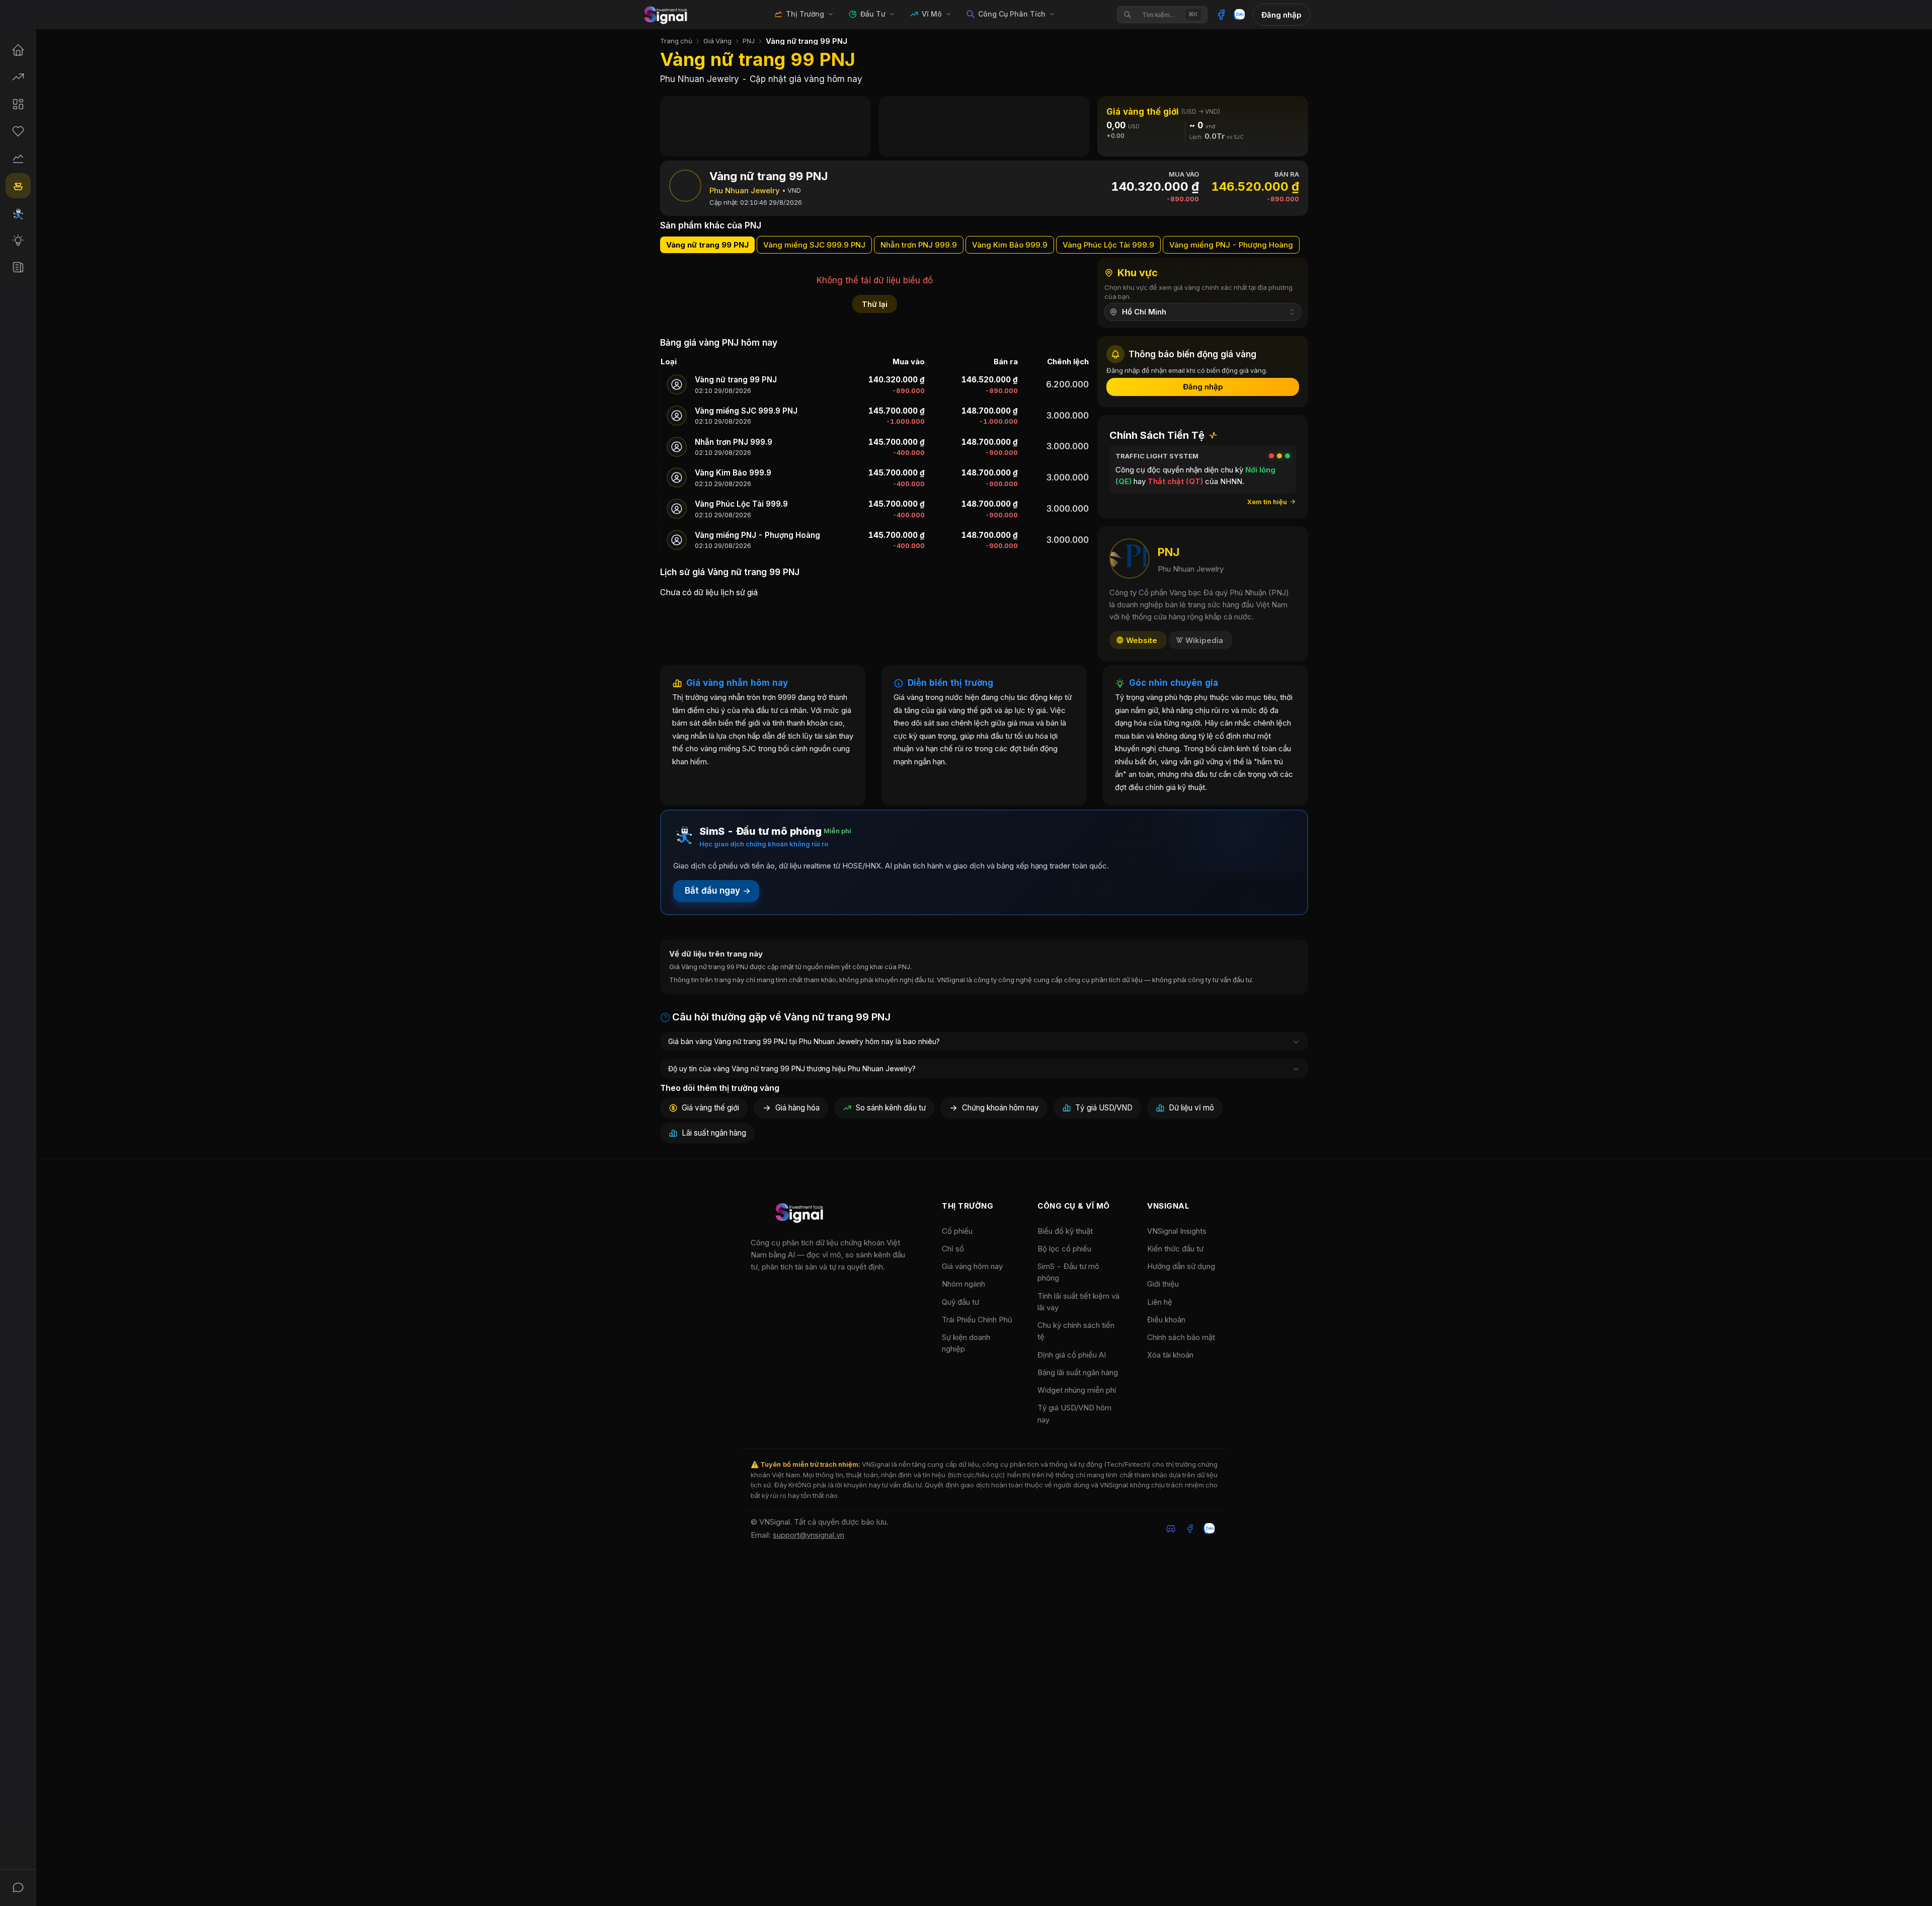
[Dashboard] (18, 104)
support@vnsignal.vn (809, 1535)
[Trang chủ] (18, 50)
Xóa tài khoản (1170, 1355)
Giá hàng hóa (797, 1108)
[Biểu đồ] (18, 158)
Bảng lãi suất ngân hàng (1078, 1372)
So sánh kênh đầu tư (891, 1108)
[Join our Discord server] (1171, 1529)
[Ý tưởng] (18, 240)
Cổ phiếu (957, 1231)
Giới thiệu (1163, 1284)
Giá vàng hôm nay (972, 1266)
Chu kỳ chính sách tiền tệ (1076, 1331)
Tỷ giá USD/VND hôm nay (1074, 1413)
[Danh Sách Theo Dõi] (18, 131)
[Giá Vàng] (18, 186)
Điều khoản (1166, 1320)
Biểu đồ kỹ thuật (1065, 1231)
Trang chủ (676, 41)
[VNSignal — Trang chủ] (667, 15)
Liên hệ (1160, 1302)
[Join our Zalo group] (1209, 1529)
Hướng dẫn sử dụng (1181, 1266)
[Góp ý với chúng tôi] (18, 1887)
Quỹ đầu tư (960, 1302)
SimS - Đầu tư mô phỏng (1068, 1272)
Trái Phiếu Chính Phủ (977, 1320)
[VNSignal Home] (801, 1214)
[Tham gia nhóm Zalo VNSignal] (1239, 15)
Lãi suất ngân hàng (714, 1133)
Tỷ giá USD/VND (1104, 1108)
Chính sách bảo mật (1181, 1337)
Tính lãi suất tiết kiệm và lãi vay (1078, 1302)
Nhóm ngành (963, 1284)
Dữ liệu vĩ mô (1191, 1108)
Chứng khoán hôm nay (1000, 1108)
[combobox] (1203, 312)
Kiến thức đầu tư (1175, 1249)
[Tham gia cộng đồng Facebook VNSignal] (1221, 15)
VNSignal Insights (1177, 1231)
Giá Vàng (717, 41)
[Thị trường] (18, 77)
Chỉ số (953, 1249)
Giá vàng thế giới (710, 1108)
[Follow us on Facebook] (1190, 1529)
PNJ (749, 41)
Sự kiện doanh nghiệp (966, 1343)
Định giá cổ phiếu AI (1072, 1355)
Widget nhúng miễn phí (1077, 1390)
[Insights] (18, 267)
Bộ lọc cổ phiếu (1064, 1249)
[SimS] (18, 213)
